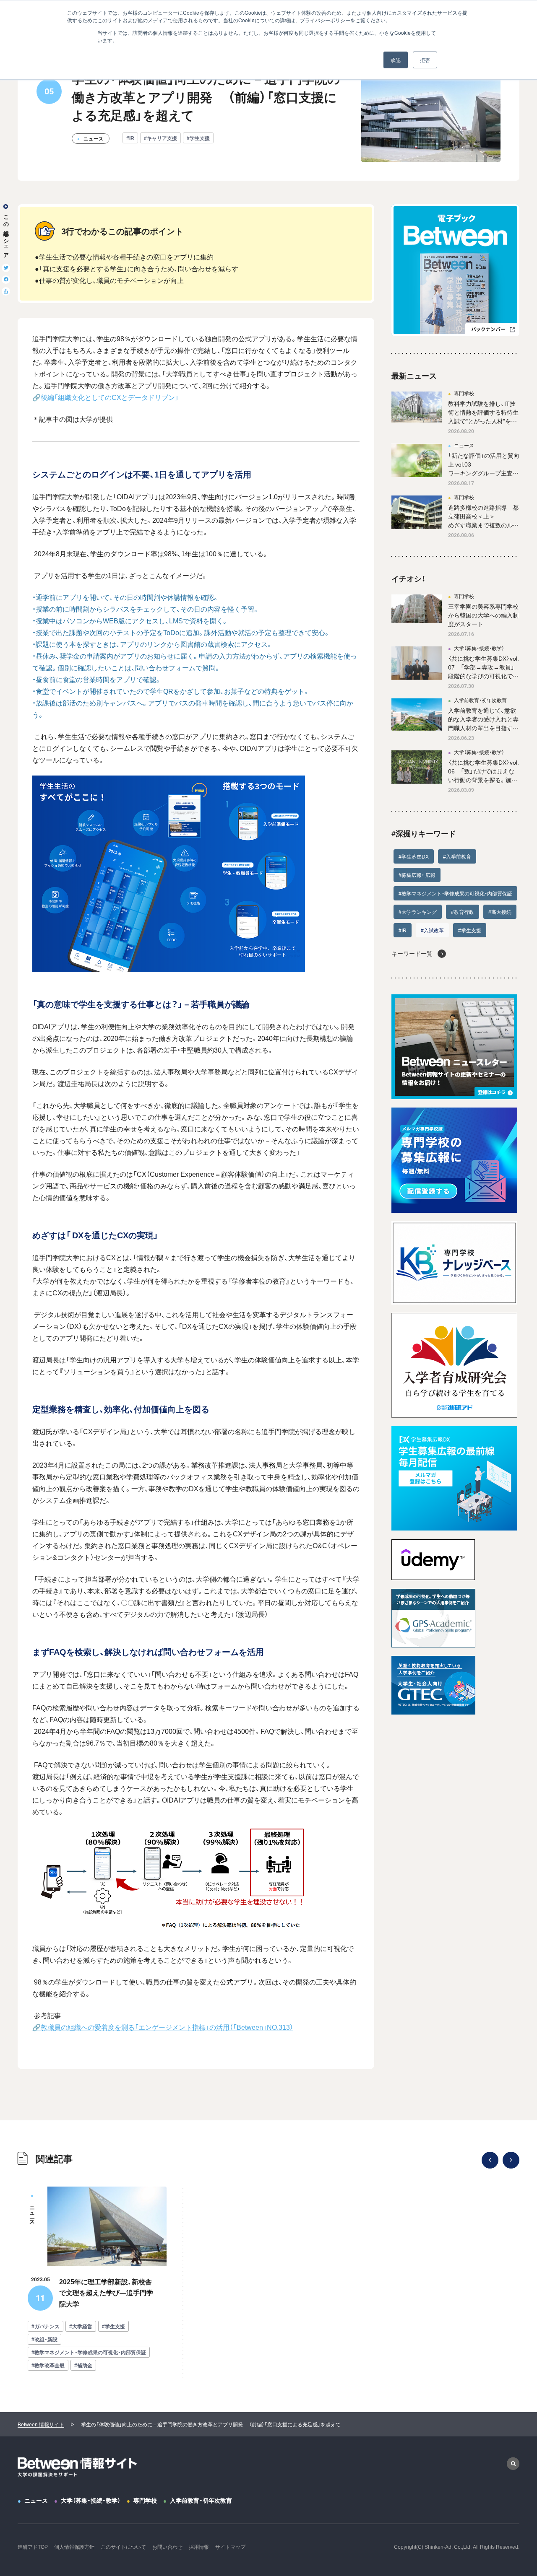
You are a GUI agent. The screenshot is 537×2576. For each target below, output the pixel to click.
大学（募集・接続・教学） (91, 2500)
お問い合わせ (167, 2547)
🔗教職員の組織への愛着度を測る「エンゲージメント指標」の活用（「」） (163, 2027)
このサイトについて (123, 2547)
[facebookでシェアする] (6, 280)
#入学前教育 (457, 856)
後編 (47, 397)
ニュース (36, 2500)
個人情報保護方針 (74, 2547)
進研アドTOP (33, 2547)
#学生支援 (198, 138)
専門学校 (145, 2500)
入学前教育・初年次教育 (201, 2500)
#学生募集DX (414, 856)
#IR (130, 138)
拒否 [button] (425, 60)
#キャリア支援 (160, 138)
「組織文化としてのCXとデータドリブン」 (116, 397)
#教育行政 (463, 912)
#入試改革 (432, 930)
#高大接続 (500, 912)
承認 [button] (396, 60)
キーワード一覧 (412, 953)
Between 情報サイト (41, 2424)
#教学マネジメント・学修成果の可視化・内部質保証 (455, 893)
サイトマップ (230, 2547)
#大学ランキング (418, 912)
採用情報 (199, 2547)
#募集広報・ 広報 (417, 875)
